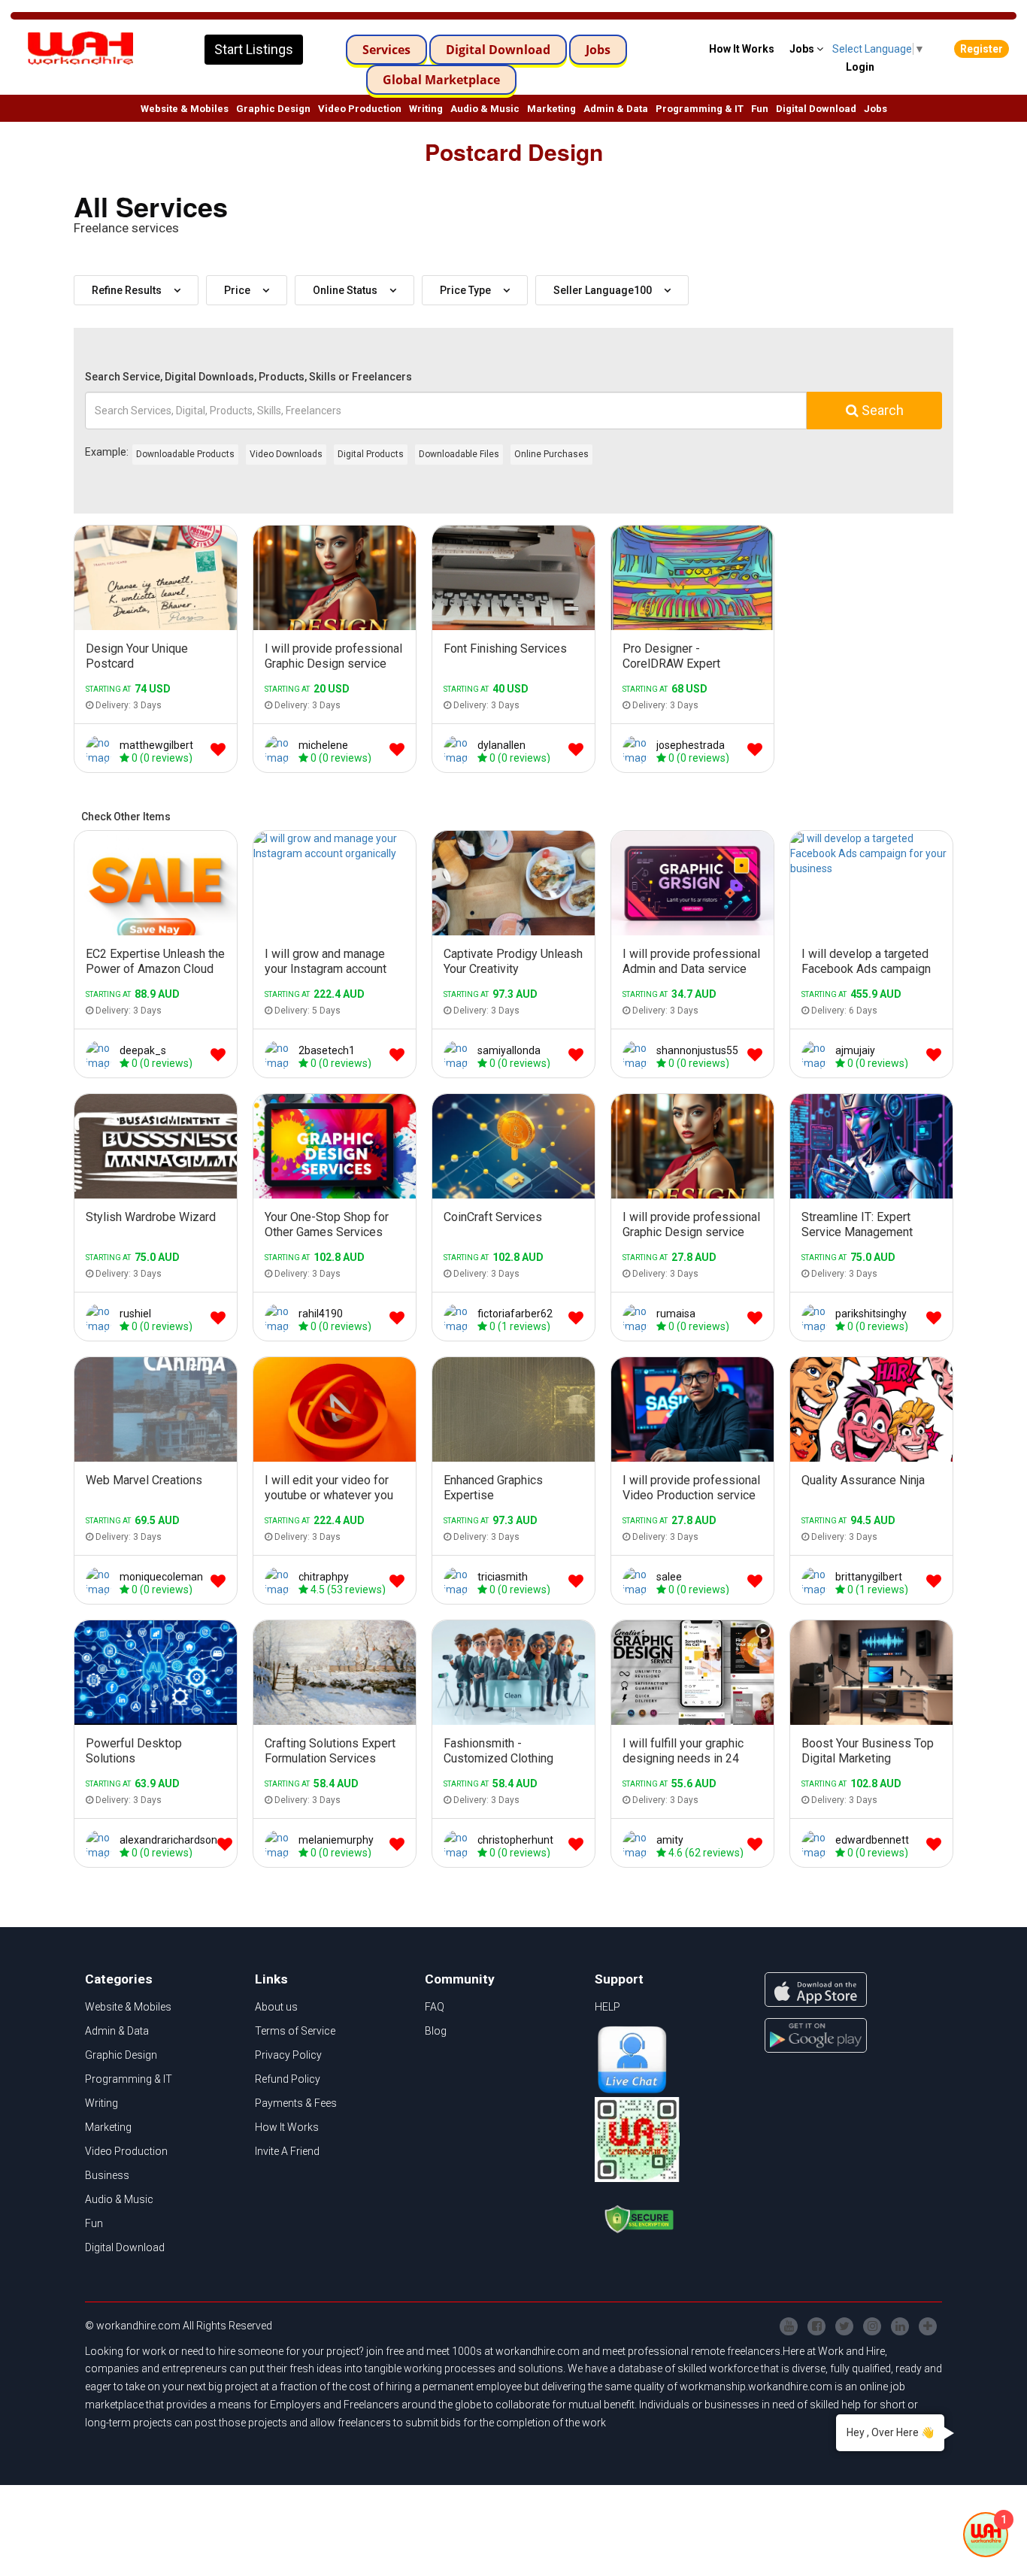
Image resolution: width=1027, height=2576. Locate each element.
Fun (760, 109)
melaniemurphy (336, 1840)
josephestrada (691, 745)
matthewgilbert (156, 745)
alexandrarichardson (168, 1840)
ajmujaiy (855, 1050)
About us (276, 2007)
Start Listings (254, 49)
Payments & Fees (296, 2103)
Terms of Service (295, 2031)
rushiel (135, 1314)
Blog (436, 2031)
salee (669, 1577)
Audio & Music (485, 109)
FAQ (435, 2007)
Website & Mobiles (185, 109)
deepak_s (143, 1050)
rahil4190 (321, 1314)
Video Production (360, 109)
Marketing (551, 109)
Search (881, 410)
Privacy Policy (288, 2055)
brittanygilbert (869, 1577)
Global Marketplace (441, 80)
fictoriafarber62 (515, 1314)
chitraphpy (324, 1577)
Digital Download (498, 50)
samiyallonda (509, 1050)
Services (386, 50)
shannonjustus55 (697, 1050)
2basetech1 (327, 1050)
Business (107, 2175)
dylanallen (501, 745)
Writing (426, 109)
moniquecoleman (161, 1577)
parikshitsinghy (871, 1314)
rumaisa (676, 1314)
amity (670, 1840)
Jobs (598, 50)
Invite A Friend (287, 2151)
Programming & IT (700, 109)
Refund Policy (288, 2079)
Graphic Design (273, 109)
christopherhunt (515, 1840)
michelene (323, 745)
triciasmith (503, 1577)
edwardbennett (872, 1840)
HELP (607, 2007)
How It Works (287, 2127)
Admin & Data (616, 109)
